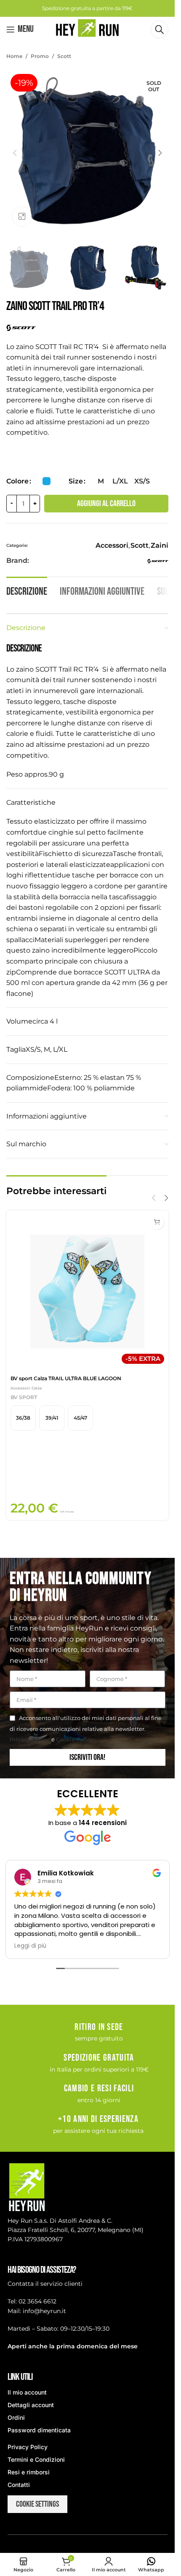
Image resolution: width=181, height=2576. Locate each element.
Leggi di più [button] (30, 1946)
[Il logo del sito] (87, 29)
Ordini (16, 2417)
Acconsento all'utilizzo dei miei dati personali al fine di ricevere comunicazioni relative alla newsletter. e (86, 1729)
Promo (40, 56)
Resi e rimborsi (29, 2472)
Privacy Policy (28, 2447)
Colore (17, 481)
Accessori (112, 545)
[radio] (47, 481)
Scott (64, 56)
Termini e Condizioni (36, 2459)
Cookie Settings (37, 2504)
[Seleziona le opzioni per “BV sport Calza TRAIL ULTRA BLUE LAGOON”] (157, 1222)
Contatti (19, 2485)
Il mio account (27, 2392)
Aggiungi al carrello (106, 504)
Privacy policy (31, 1739)
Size (76, 481)
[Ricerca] (160, 29)
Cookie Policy (75, 1739)
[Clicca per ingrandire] (22, 217)
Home (14, 56)
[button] (15, 153)
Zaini (160, 545)
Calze (37, 1388)
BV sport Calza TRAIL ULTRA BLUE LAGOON (66, 1378)
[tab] (27, 591)
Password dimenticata (39, 2430)
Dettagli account (31, 2405)
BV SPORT (24, 1397)
